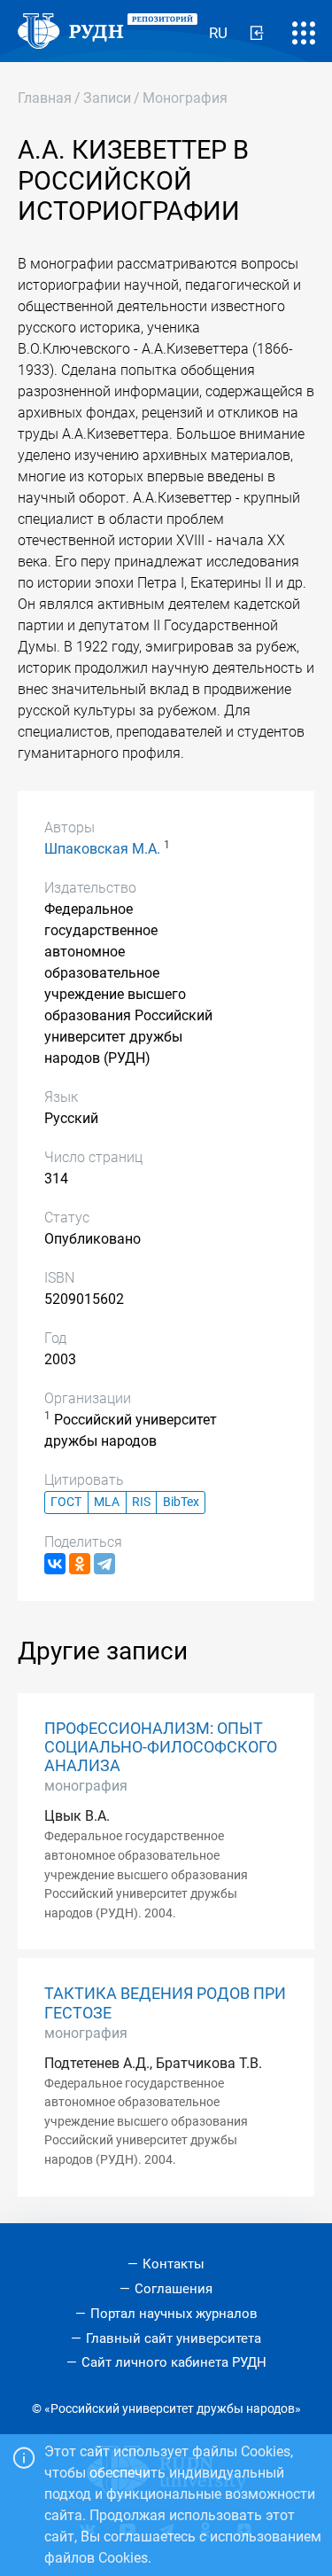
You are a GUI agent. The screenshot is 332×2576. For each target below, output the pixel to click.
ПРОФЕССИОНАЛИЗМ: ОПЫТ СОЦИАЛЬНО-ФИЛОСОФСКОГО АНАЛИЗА (161, 1747)
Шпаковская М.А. (102, 849)
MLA (107, 1502)
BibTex (181, 1502)
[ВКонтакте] (55, 1564)
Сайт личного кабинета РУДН (174, 2362)
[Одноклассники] (80, 1564)
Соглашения (174, 2289)
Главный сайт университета (174, 2338)
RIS (141, 1502)
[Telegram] (104, 1564)
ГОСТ (66, 1502)
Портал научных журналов (174, 2314)
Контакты (174, 2264)
